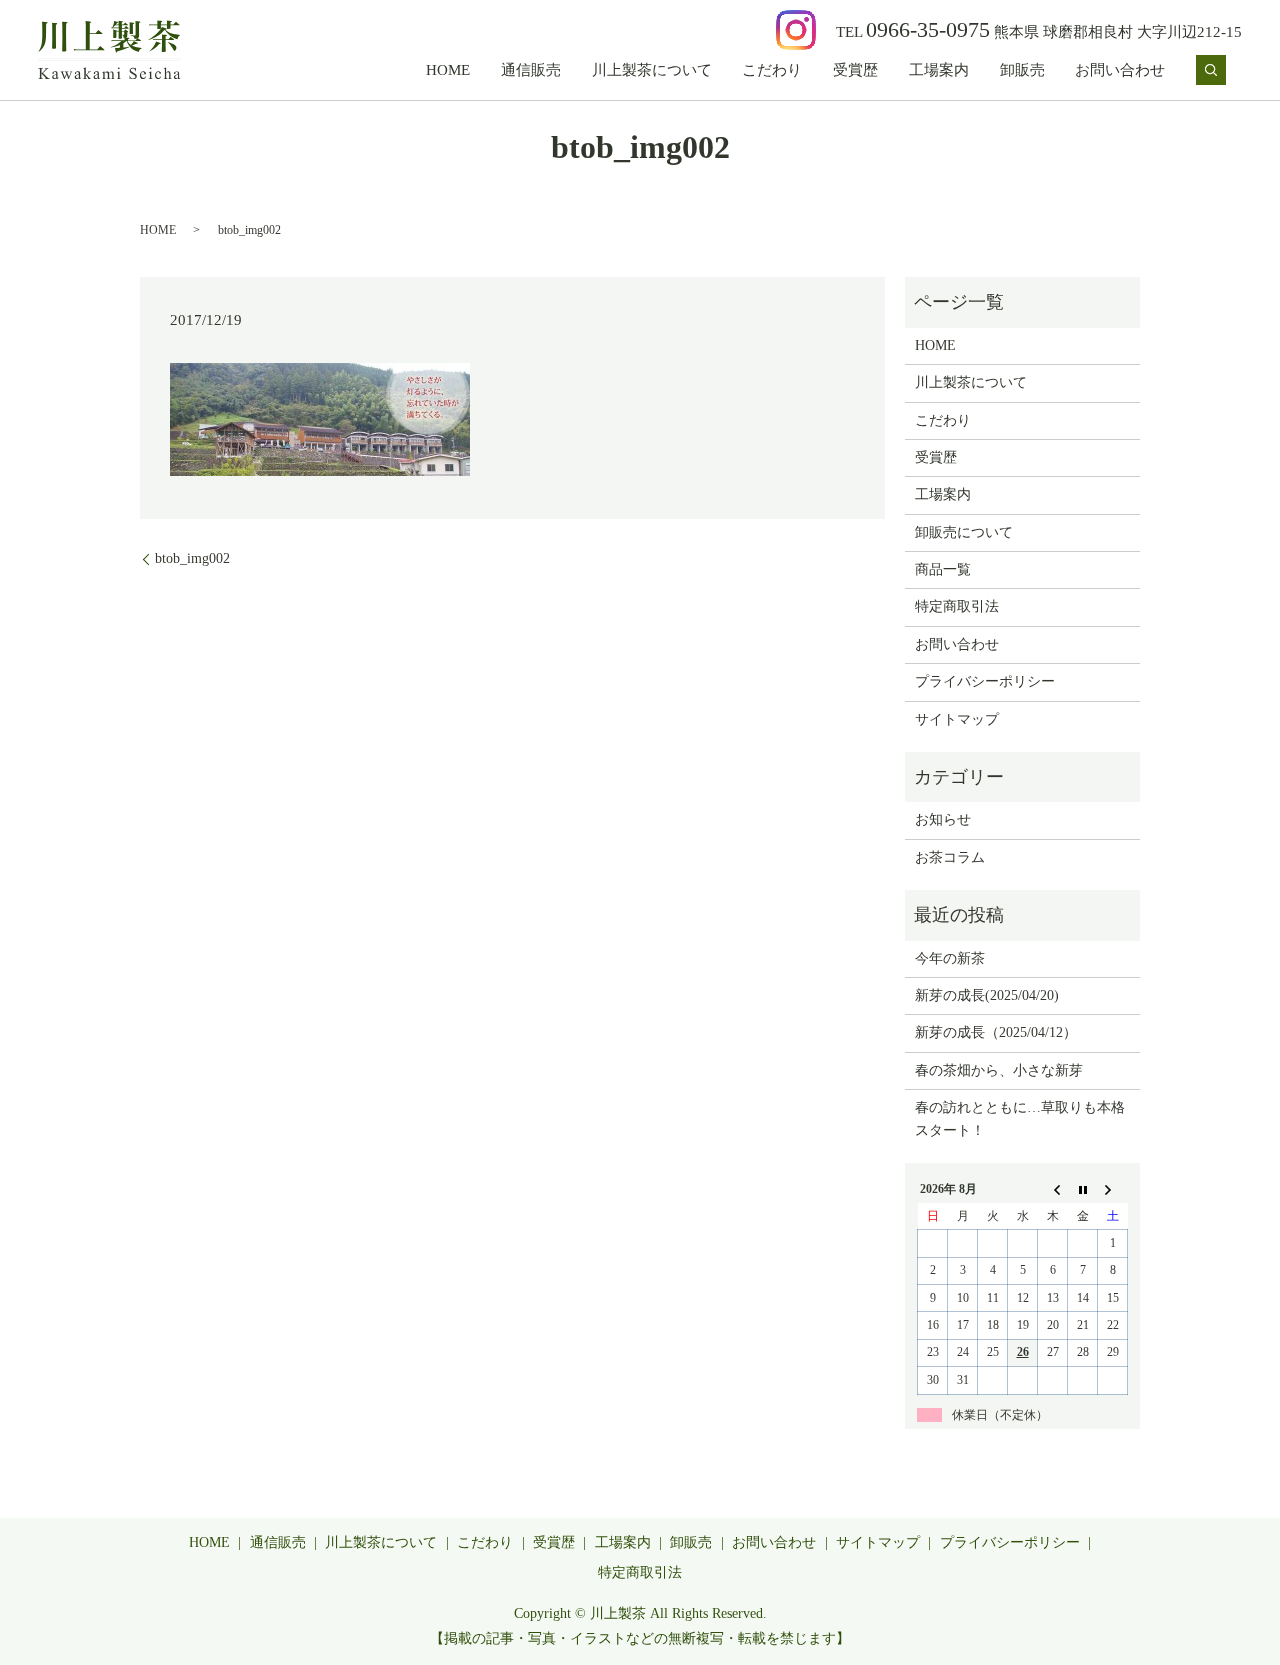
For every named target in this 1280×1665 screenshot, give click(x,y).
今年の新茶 (950, 958)
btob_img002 (192, 558)
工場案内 (939, 70)
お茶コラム (950, 857)
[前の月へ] (1053, 1190)
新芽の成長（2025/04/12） (996, 1032)
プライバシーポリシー (985, 681)
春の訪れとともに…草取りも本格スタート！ (1020, 1118)
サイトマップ (957, 719)
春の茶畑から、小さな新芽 (999, 1070)
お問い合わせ (1120, 70)
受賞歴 (855, 70)
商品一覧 (943, 569)
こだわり (772, 70)
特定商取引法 (957, 606)
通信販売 (531, 70)
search (1211, 70)
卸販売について (964, 532)
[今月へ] (1083, 1190)
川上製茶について (652, 70)
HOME (448, 70)
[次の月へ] (1113, 1190)
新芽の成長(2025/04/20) (987, 995)
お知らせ (943, 819)
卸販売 (1022, 70)
